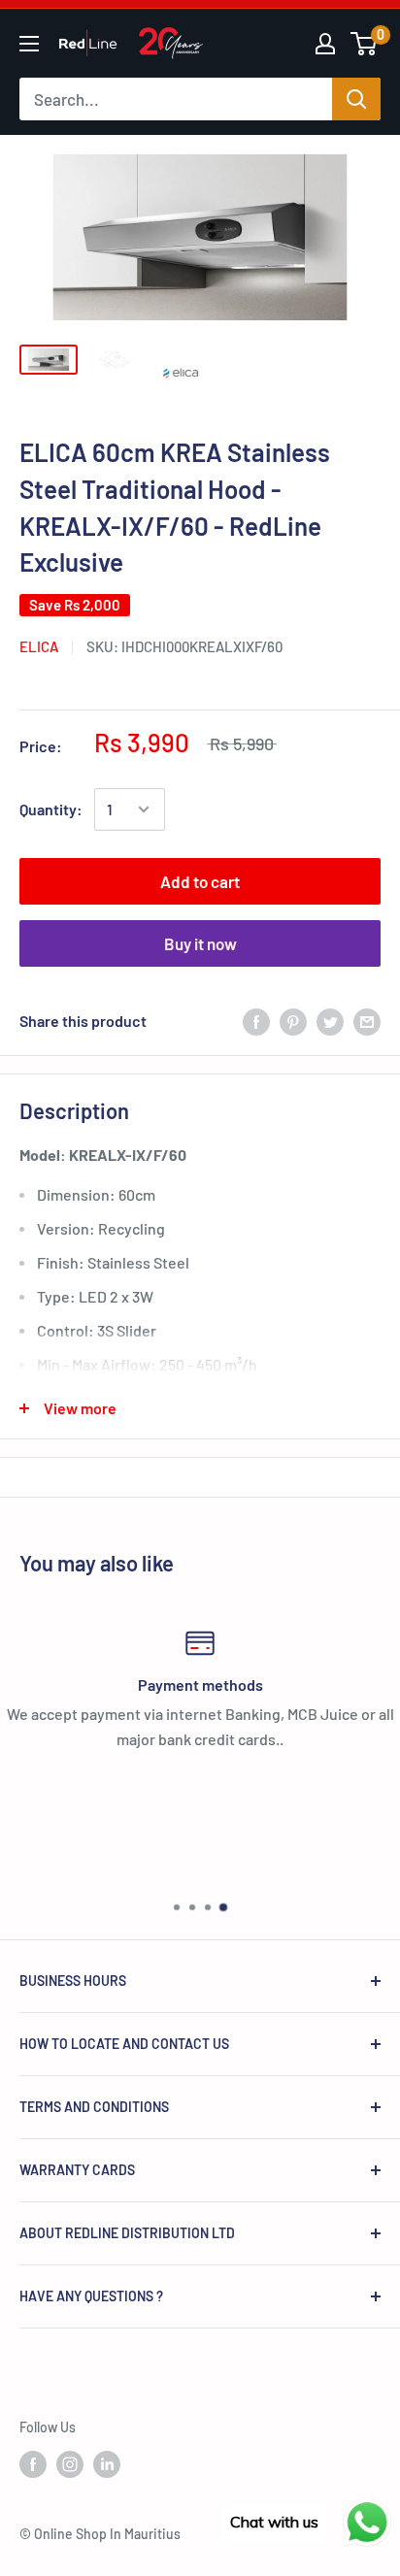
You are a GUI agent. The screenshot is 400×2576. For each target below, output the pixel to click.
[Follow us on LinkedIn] (107, 2464)
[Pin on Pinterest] (293, 1021)
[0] (365, 44)
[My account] (325, 44)
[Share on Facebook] (256, 1021)
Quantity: (51, 809)
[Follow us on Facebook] (33, 2464)
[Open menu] (29, 44)
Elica (39, 646)
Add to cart (200, 881)
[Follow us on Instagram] (70, 2464)
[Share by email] (367, 1021)
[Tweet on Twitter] (330, 1021)
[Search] (356, 99)
